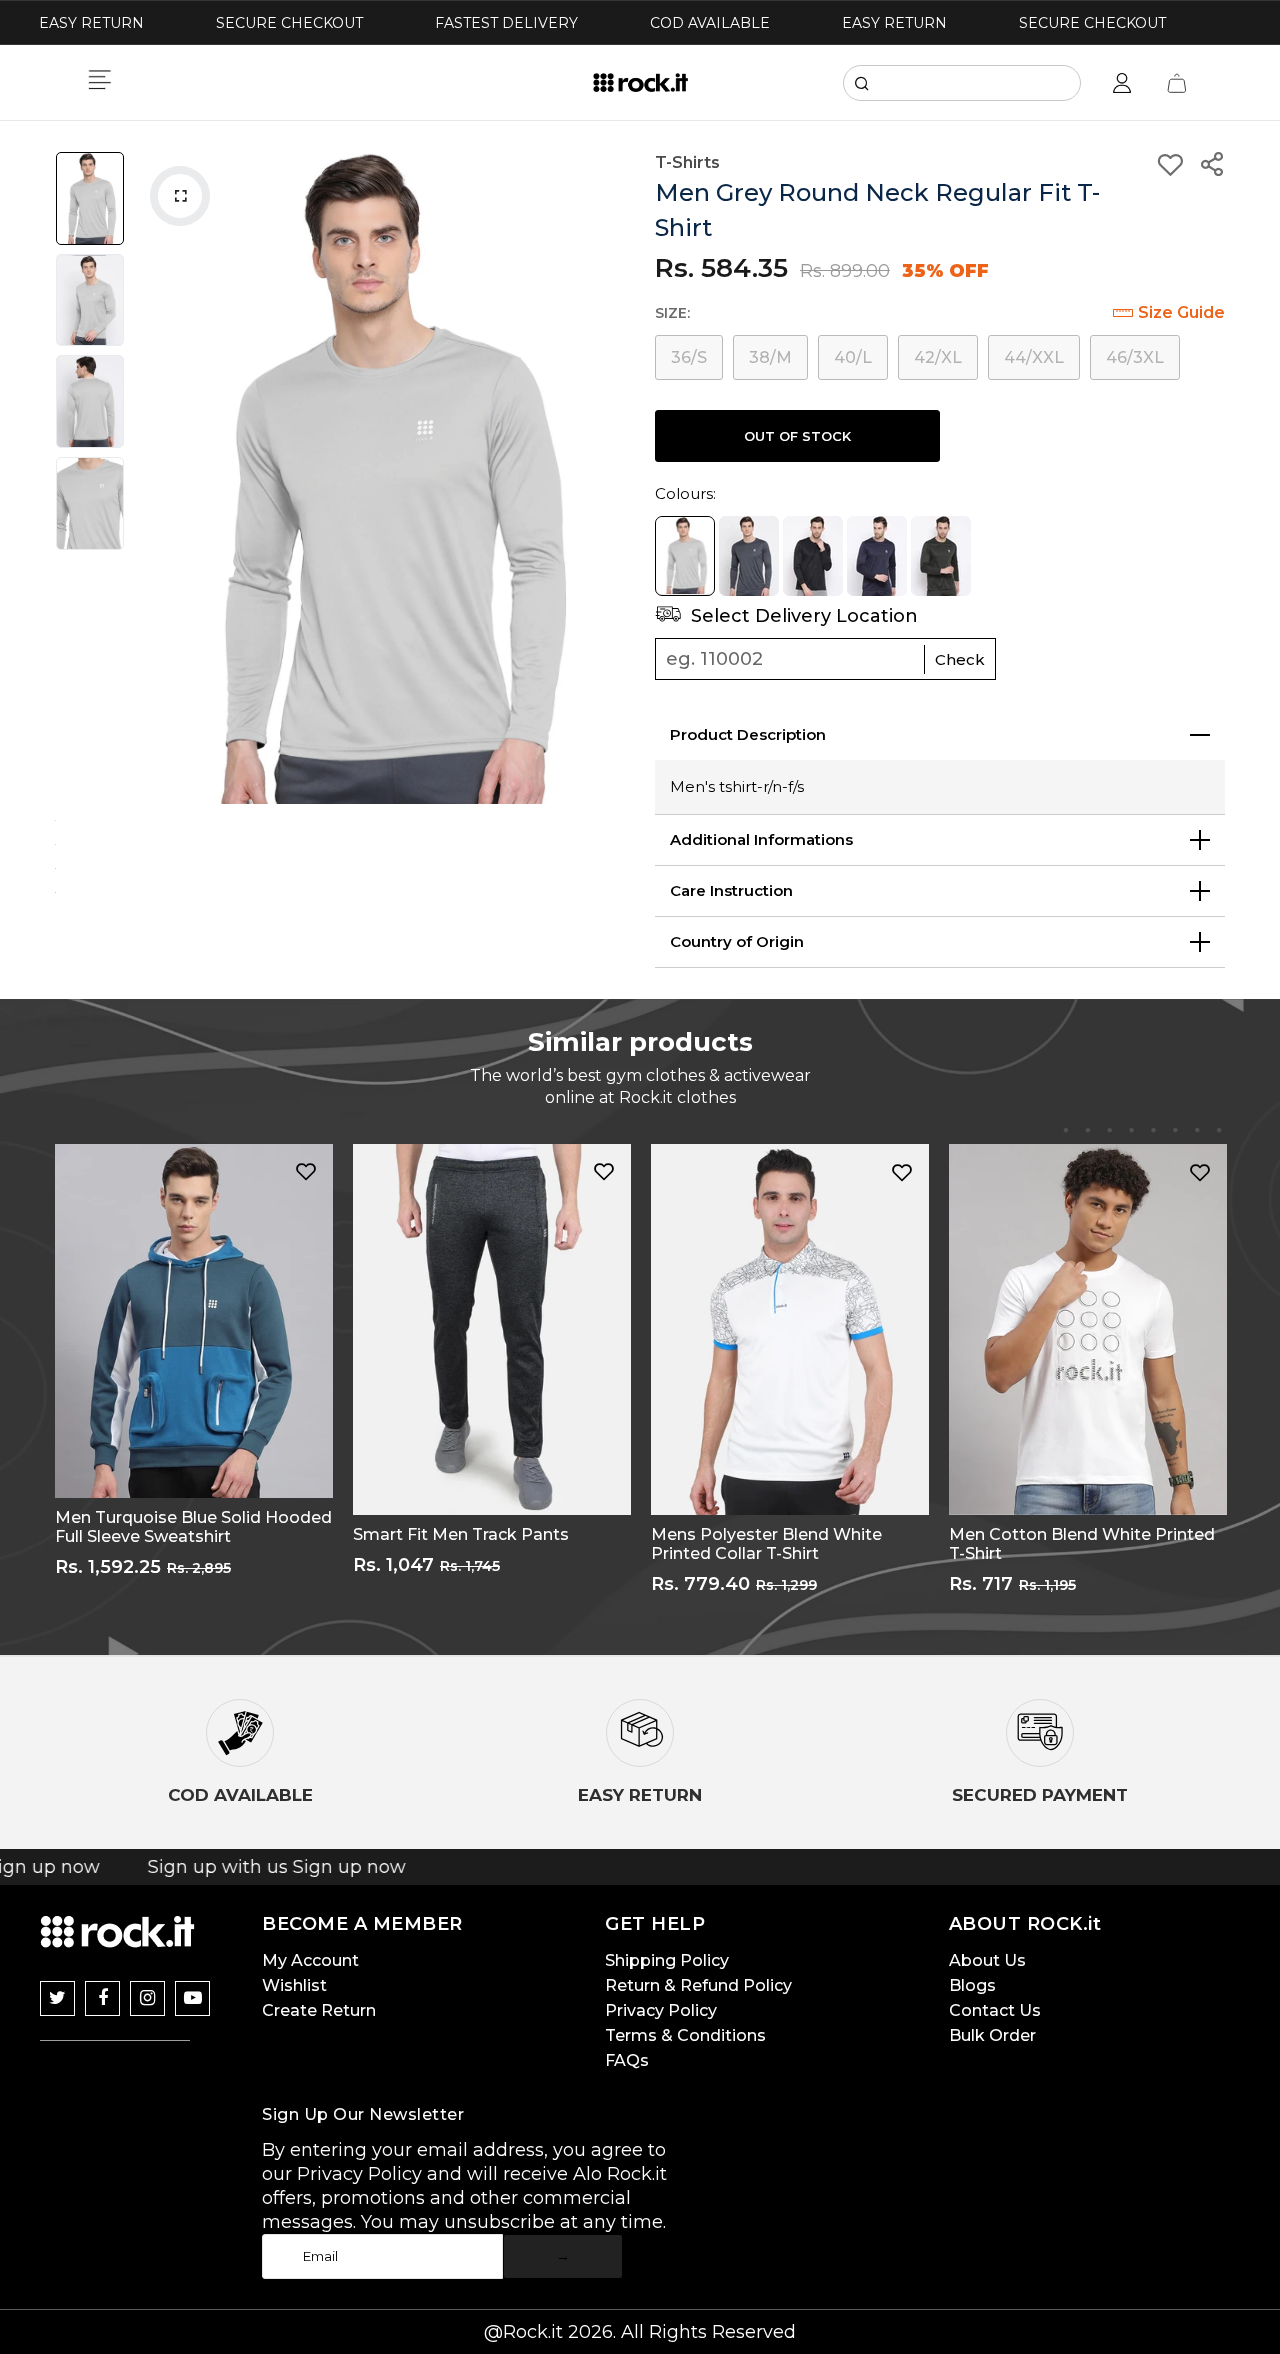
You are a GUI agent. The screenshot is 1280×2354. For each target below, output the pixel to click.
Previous (155, 478)
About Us (987, 1960)
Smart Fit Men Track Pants (461, 1534)
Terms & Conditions (685, 2035)
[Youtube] (192, 1998)
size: (672, 313)
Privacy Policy (661, 2010)
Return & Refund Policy (698, 1985)
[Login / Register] (1122, 83)
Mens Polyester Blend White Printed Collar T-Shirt (766, 1544)
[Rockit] (640, 83)
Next (605, 478)
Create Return (319, 2010)
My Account (310, 1960)
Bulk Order (992, 2035)
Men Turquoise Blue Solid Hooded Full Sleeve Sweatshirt (193, 1527)
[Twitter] (57, 1998)
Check (960, 659)
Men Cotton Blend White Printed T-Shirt (1082, 1544)
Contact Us (995, 2010)
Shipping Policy (667, 1960)
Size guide (1181, 312)
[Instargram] (147, 1998)
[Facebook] (102, 1998)
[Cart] (1177, 83)
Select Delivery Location (802, 616)
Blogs (972, 1985)
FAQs (627, 2060)
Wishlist (294, 1985)
